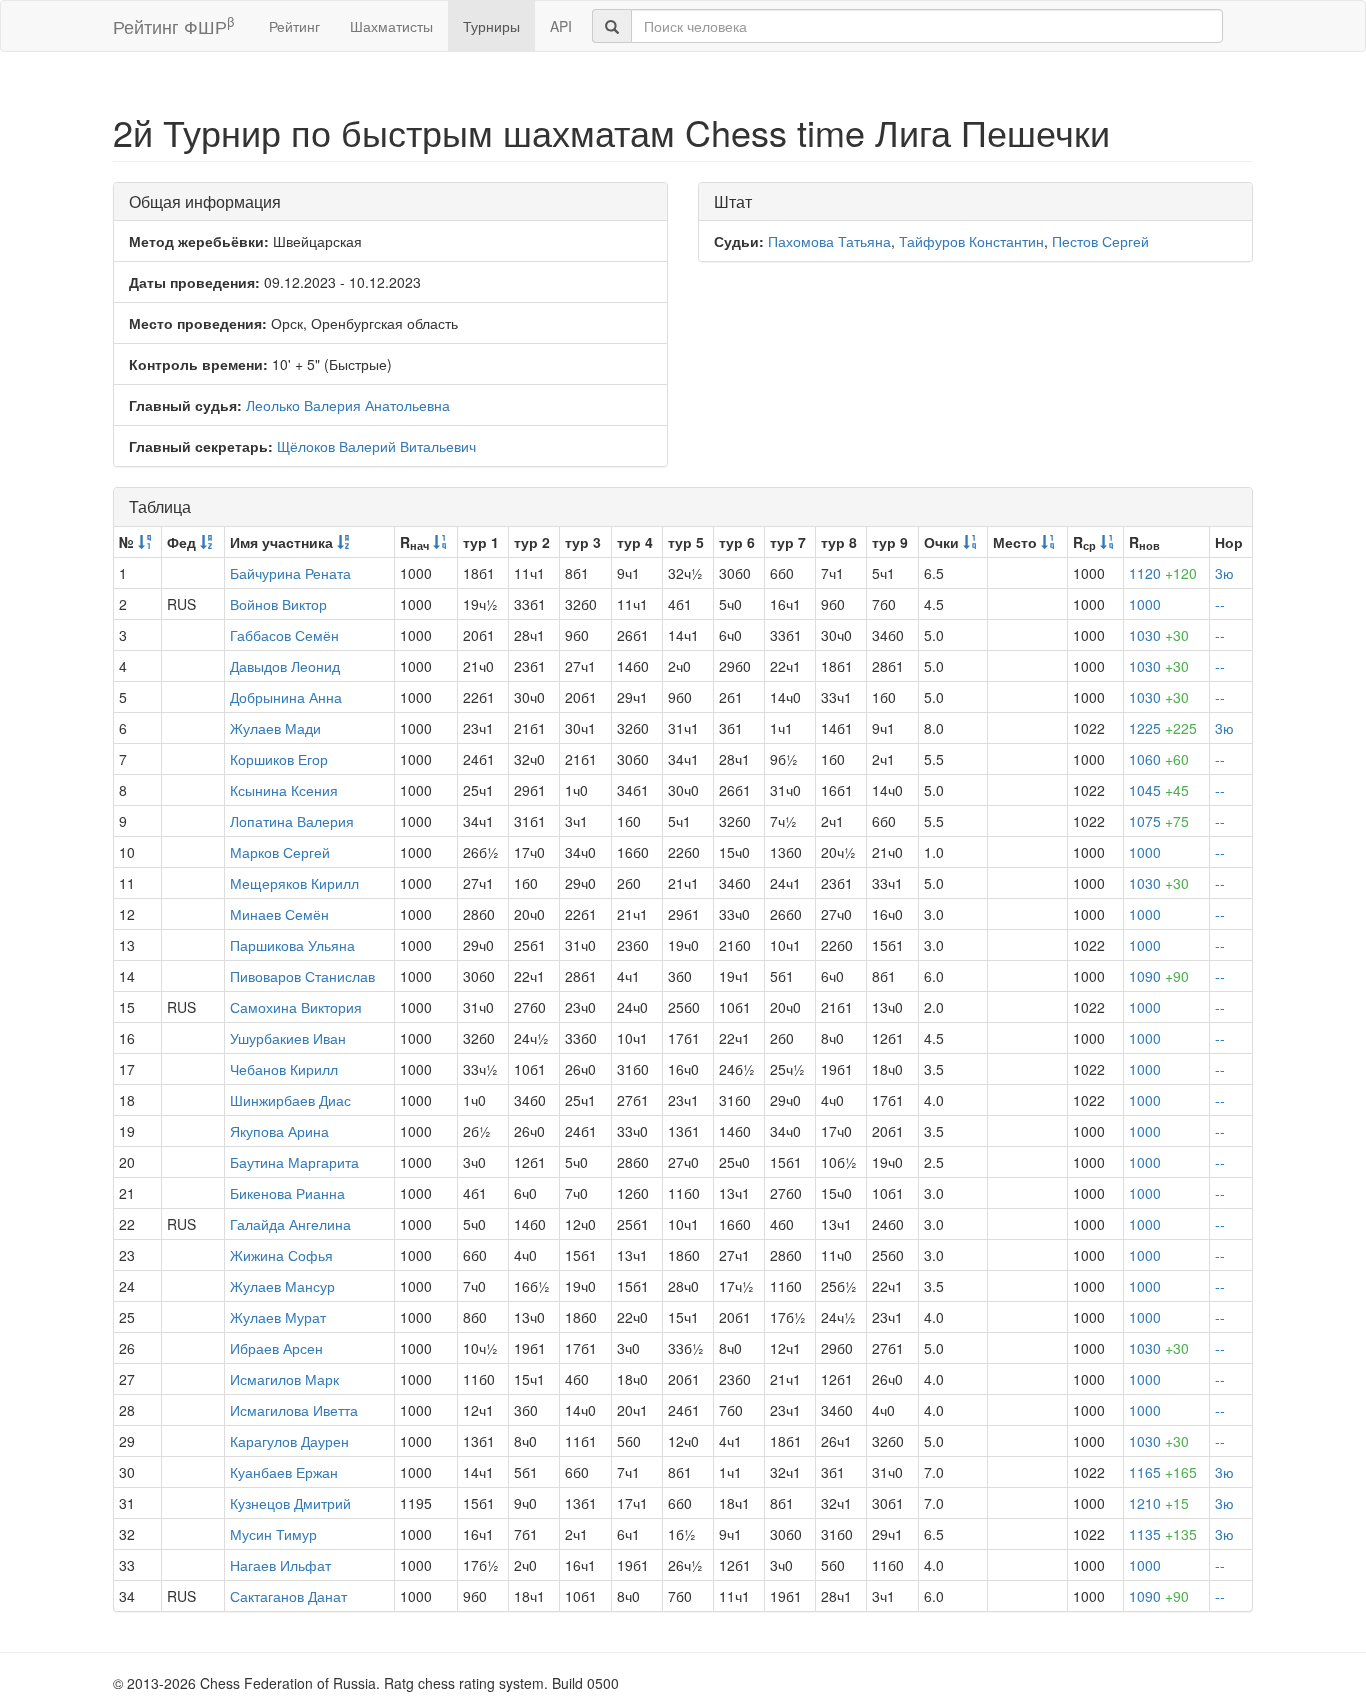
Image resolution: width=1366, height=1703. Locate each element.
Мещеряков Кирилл (294, 883)
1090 (1159, 976)
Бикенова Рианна (287, 1193)
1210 (1159, 1503)
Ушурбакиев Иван (288, 1038)
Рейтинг (294, 26)
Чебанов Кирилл (284, 1069)
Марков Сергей (280, 852)
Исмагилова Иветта (294, 1410)
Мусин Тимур (273, 1534)
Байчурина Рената (290, 573)
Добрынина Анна (286, 697)
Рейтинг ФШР (173, 25)
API (561, 26)
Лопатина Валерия (292, 821)
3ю (1224, 573)
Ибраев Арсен (276, 1348)
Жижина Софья (281, 1255)
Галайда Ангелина (290, 1224)
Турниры (491, 26)
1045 (1159, 790)
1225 (1163, 728)
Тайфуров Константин (971, 241)
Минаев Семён (279, 914)
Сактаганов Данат (288, 1596)
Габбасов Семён (284, 635)
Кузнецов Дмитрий (290, 1503)
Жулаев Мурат (278, 1317)
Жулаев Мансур (282, 1286)
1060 (1159, 759)
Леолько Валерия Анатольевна (348, 405)
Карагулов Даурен (289, 1441)
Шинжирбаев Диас (290, 1100)
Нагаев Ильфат (280, 1565)
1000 (1145, 604)
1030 (1159, 635)
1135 (1163, 1534)
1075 (1159, 821)
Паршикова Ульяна (292, 945)
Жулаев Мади (275, 728)
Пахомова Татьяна (829, 241)
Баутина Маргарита (294, 1162)
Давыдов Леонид (285, 666)
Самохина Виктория (296, 1007)
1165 (1163, 1472)
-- (1220, 604)
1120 (1163, 573)
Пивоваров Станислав (302, 976)
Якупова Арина (279, 1131)
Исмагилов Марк (284, 1379)
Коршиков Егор (279, 759)
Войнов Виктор (278, 604)
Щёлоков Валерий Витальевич (376, 446)
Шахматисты (391, 26)
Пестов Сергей (1100, 241)
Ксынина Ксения (284, 790)
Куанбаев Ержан (284, 1472)
